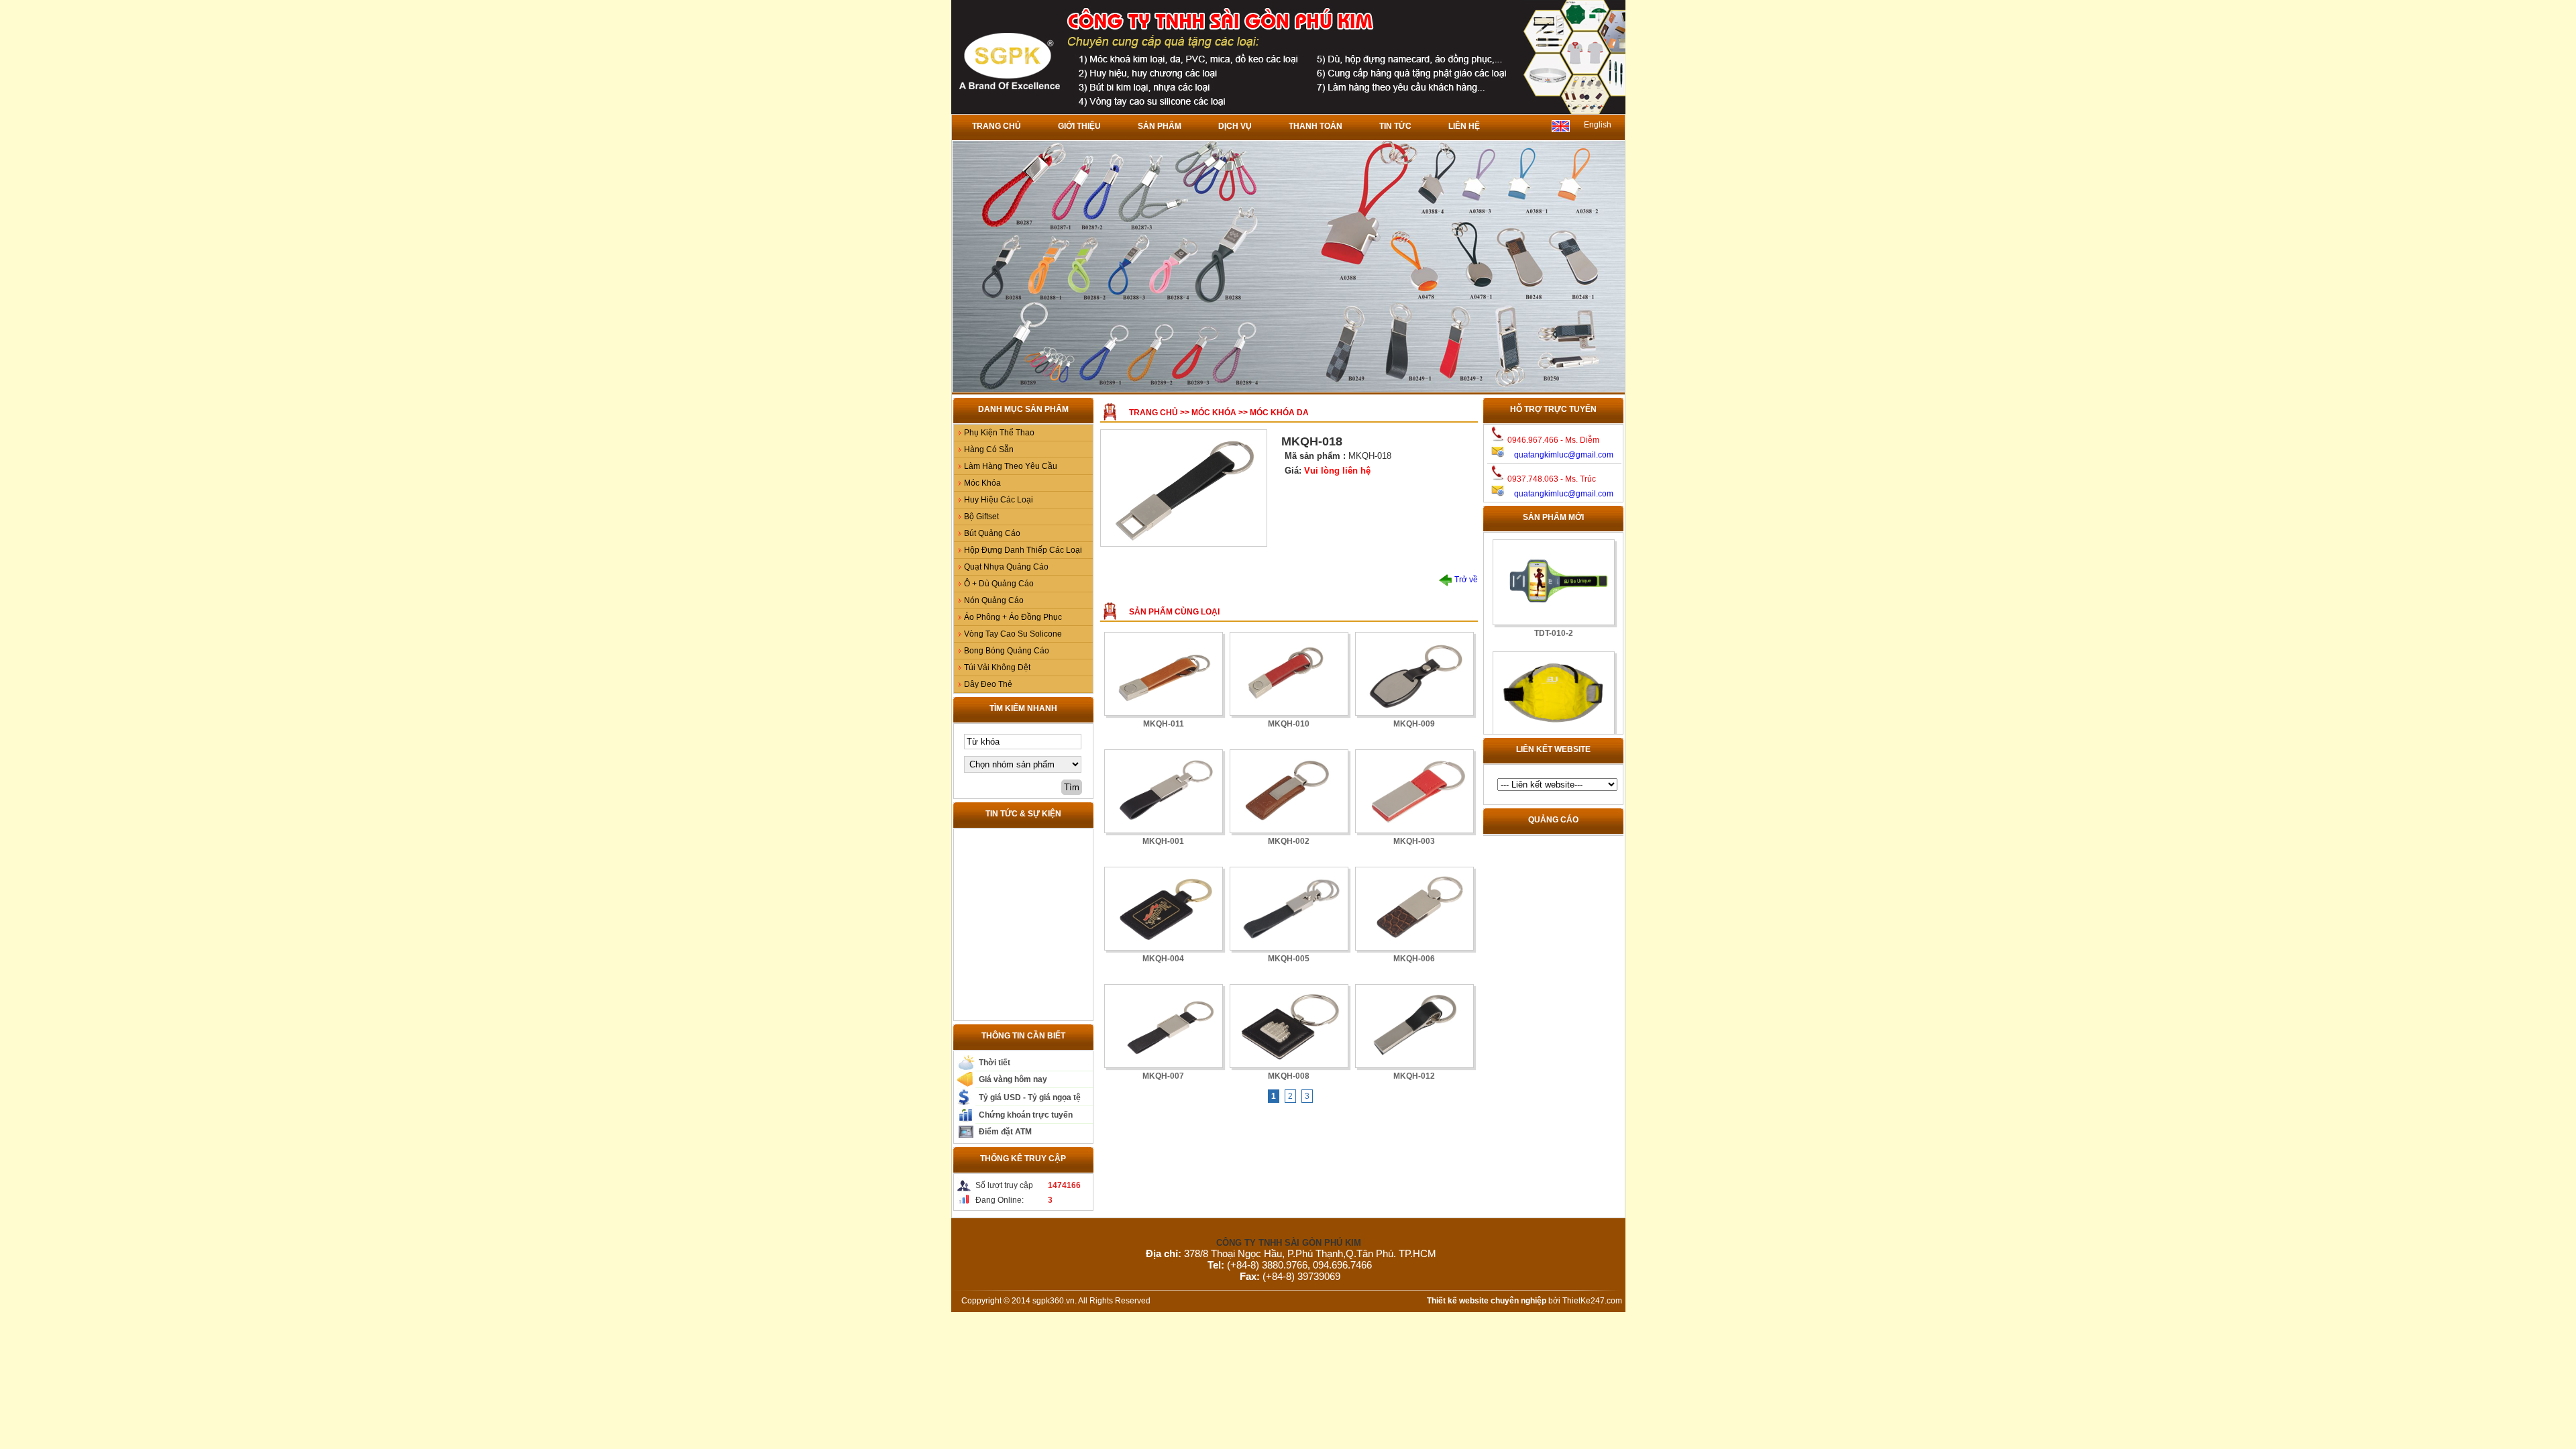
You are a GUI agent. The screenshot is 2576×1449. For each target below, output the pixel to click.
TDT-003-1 (1553, 723)
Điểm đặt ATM (1005, 1132)
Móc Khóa (982, 483)
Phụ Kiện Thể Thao (999, 433)
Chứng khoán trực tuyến (1026, 1115)
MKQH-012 (1414, 1076)
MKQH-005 (1289, 959)
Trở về (1465, 580)
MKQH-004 (1163, 959)
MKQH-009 (1414, 724)
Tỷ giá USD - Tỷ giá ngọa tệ (1030, 1097)
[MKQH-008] (1289, 1026)
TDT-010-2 (1553, 611)
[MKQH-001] (1164, 791)
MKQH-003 (1414, 841)
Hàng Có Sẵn (989, 449)
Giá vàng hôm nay (1013, 1079)
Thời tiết (995, 1063)
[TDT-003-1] (1553, 672)
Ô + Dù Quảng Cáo (999, 584)
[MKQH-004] (1164, 909)
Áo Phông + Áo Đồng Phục (1013, 617)
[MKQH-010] (1289, 674)
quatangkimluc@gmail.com (1564, 455)
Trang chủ (997, 126)
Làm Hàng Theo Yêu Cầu (1011, 466)
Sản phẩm (1160, 126)
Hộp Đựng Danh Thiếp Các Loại (1023, 550)
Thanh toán (1316, 126)
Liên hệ (1464, 126)
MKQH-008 (1289, 1076)
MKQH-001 (1163, 841)
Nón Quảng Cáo (994, 600)
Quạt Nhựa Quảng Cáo (1006, 567)
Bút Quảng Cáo (992, 533)
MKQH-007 (1163, 1076)
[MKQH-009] (1414, 674)
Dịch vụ (1235, 126)
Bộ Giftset (981, 517)
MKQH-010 (1289, 724)
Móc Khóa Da (1279, 413)
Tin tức (1395, 126)
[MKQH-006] (1414, 909)
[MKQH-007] (1164, 1026)
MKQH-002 (1289, 841)
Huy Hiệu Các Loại (999, 500)
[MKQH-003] (1414, 791)
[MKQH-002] (1289, 791)
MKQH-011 (1164, 724)
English (1598, 125)
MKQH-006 (1414, 959)
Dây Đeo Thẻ (988, 684)
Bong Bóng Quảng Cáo (1007, 651)
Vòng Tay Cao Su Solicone (1013, 634)
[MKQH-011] (1164, 674)
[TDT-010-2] (1553, 560)
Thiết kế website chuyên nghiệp (1487, 1301)
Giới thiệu (1079, 126)
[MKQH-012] (1414, 1026)
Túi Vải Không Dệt (997, 667)
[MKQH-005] (1289, 909)
